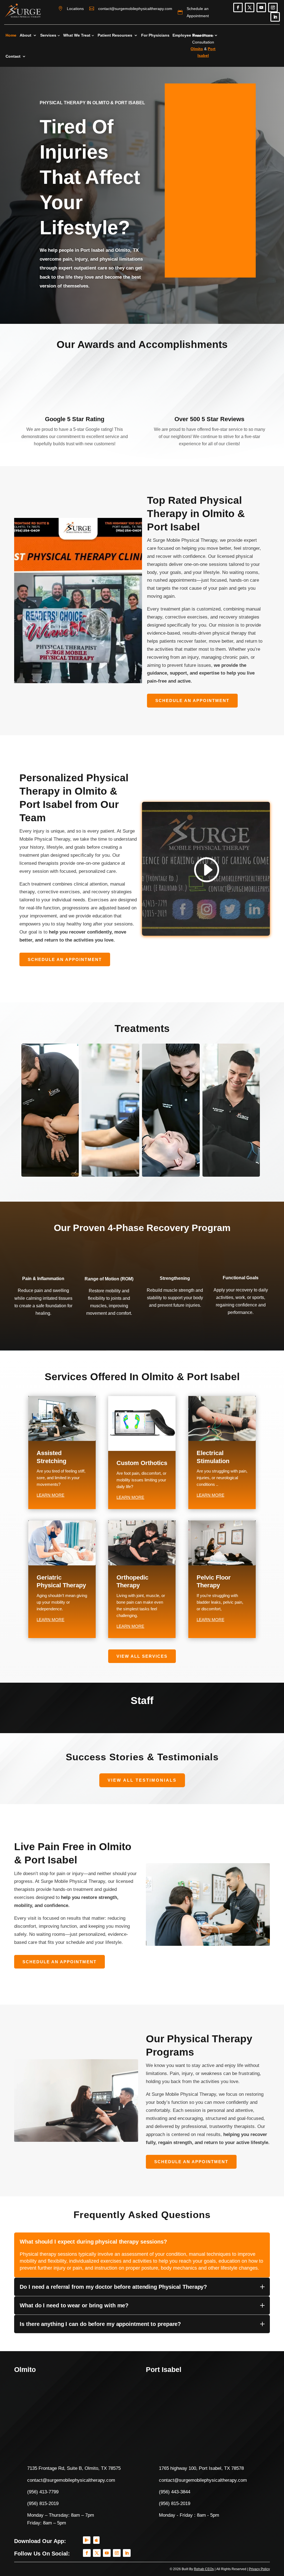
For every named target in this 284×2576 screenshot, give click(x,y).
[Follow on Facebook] (238, 7)
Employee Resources (192, 35)
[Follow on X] (250, 7)
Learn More (49, 1170)
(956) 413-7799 (43, 2492)
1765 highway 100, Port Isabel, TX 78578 (201, 2468)
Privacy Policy (259, 2569)
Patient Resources (115, 35)
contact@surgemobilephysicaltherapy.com (135, 9)
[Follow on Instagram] (273, 7)
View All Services (142, 1656)
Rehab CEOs (204, 2569)
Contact (13, 56)
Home (11, 35)
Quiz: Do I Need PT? (256, 46)
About (26, 35)
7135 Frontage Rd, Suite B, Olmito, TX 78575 (74, 2468)
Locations (75, 9)
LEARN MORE (50, 1495)
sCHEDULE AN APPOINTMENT (192, 700)
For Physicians (155, 35)
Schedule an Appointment (198, 12)
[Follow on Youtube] (261, 7)
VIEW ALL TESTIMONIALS (142, 1780)
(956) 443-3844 (175, 2492)
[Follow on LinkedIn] (275, 17)
